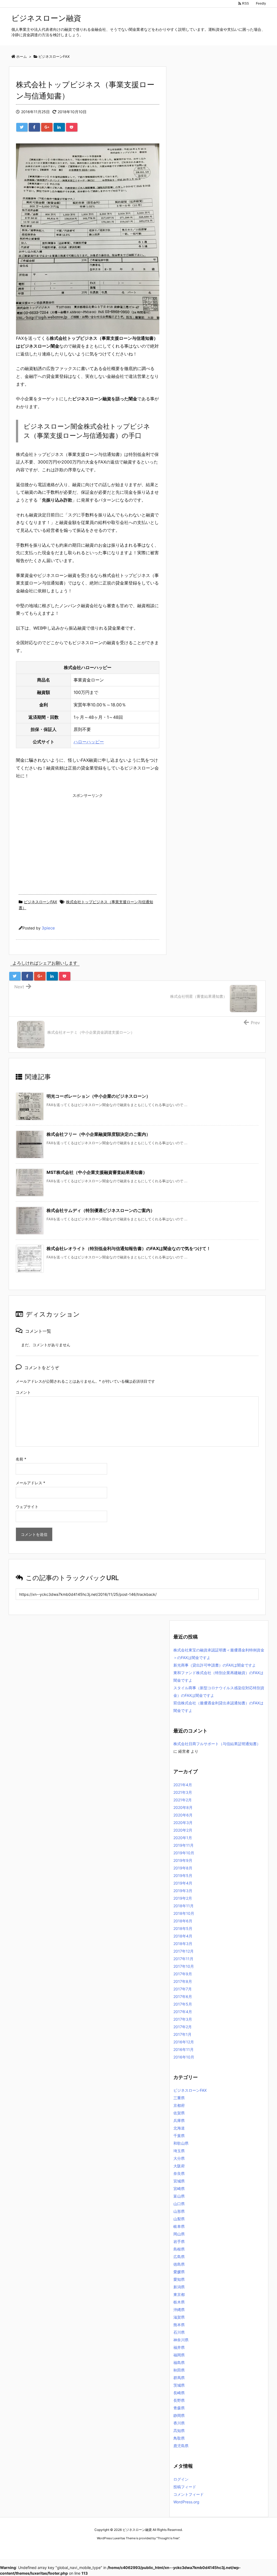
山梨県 (179, 2219)
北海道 (179, 2128)
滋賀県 (179, 2317)
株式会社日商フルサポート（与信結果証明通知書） (217, 1744)
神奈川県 (181, 2340)
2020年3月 (183, 1823)
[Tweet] (22, 127)
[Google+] (47, 127)
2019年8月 (183, 1868)
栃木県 (179, 2302)
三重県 (179, 2098)
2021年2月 (183, 1800)
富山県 (179, 2196)
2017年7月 (183, 1989)
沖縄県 (179, 2310)
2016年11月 (184, 2049)
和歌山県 (181, 2143)
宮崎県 (179, 2189)
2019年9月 (183, 1860)
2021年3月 (183, 1792)
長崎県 (179, 2393)
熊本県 (179, 2325)
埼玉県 (179, 2151)
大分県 (179, 2158)
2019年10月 (184, 1853)
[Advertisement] (88, 838)
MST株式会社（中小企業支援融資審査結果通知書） (97, 1172)
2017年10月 (184, 1966)
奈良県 (179, 2173)
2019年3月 (183, 1891)
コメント (23, 1392)
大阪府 (179, 2166)
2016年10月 (184, 2057)
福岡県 (179, 2355)
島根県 (179, 2249)
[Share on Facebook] (34, 127)
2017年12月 (184, 1951)
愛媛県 (179, 2272)
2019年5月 (183, 1875)
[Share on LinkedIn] (59, 127)
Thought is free (168, 2538)
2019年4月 (183, 1883)
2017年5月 (183, 2004)
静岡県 (179, 2415)
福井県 (179, 2347)
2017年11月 (183, 1959)
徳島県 (179, 2264)
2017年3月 (183, 2019)
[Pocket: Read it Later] (72, 127)
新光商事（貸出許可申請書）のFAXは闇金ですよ (215, 1665)
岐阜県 (179, 2226)
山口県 (179, 2204)
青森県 (179, 2408)
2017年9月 (183, 1974)
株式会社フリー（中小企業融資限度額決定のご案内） (98, 1134)
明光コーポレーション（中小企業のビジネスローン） (98, 1096)
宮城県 (179, 2181)
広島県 (179, 2257)
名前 (21, 1459)
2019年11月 (184, 1845)
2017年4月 (183, 2012)
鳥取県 (179, 2438)
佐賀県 (179, 2113)
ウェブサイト (27, 1507)
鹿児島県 (181, 2446)
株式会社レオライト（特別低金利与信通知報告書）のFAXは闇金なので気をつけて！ (129, 1248)
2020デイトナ (190, 2548)
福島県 (179, 2362)
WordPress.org (186, 2502)
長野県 (179, 2400)
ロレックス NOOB (129, 2548)
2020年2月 (183, 1830)
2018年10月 (184, 1913)
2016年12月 (184, 2042)
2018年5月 (183, 1928)
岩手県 (179, 2241)
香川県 (179, 2423)
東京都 (179, 2294)
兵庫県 (179, 2120)
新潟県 (179, 2287)
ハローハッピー (89, 742)
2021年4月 (183, 1785)
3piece (48, 928)
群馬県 (179, 2378)
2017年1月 (182, 2034)
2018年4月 (183, 1936)
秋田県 (179, 2370)
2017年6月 (183, 1996)
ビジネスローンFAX (40, 902)
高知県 (179, 2431)
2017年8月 (183, 1981)
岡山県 (179, 2234)
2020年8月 (183, 1807)
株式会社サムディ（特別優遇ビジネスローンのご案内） (101, 1210)
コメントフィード (189, 2494)
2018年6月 (183, 1921)
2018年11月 (184, 1906)
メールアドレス (30, 1483)
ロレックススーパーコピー (96, 2548)
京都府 (179, 2105)
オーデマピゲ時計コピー (161, 2548)
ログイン (181, 2479)
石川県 (179, 2332)
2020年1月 (183, 1838)
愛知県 (179, 2279)
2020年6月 (183, 1815)
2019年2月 (183, 1898)
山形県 (179, 2211)
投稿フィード (185, 2487)
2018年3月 (183, 1944)
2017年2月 (183, 2027)
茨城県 (179, 2385)
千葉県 (179, 2136)
